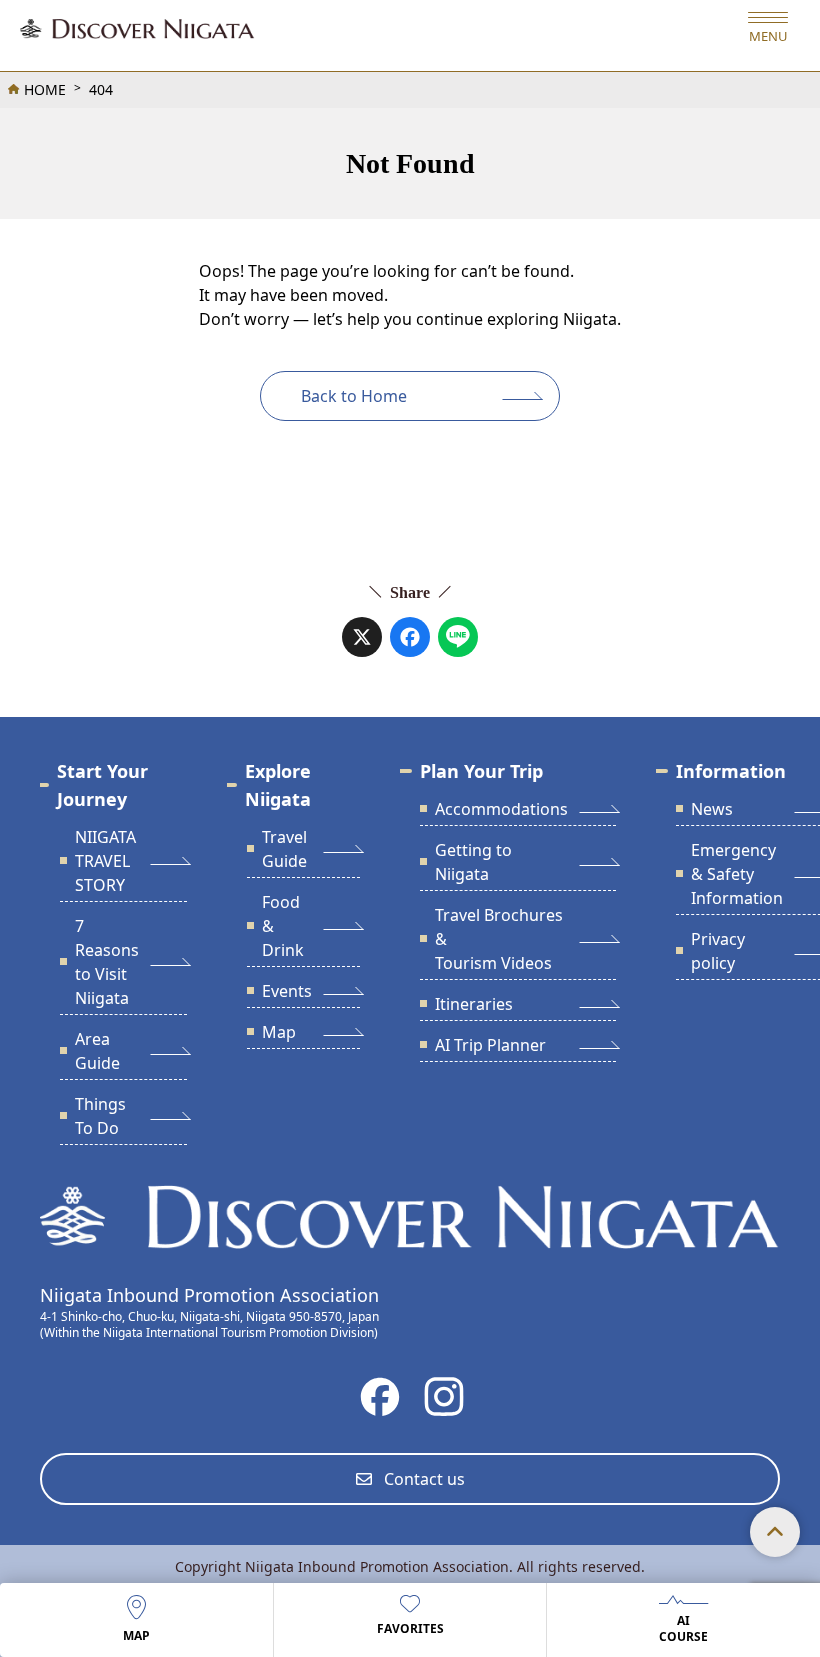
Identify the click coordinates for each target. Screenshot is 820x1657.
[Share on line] (458, 637)
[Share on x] (362, 637)
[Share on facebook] (410, 637)
